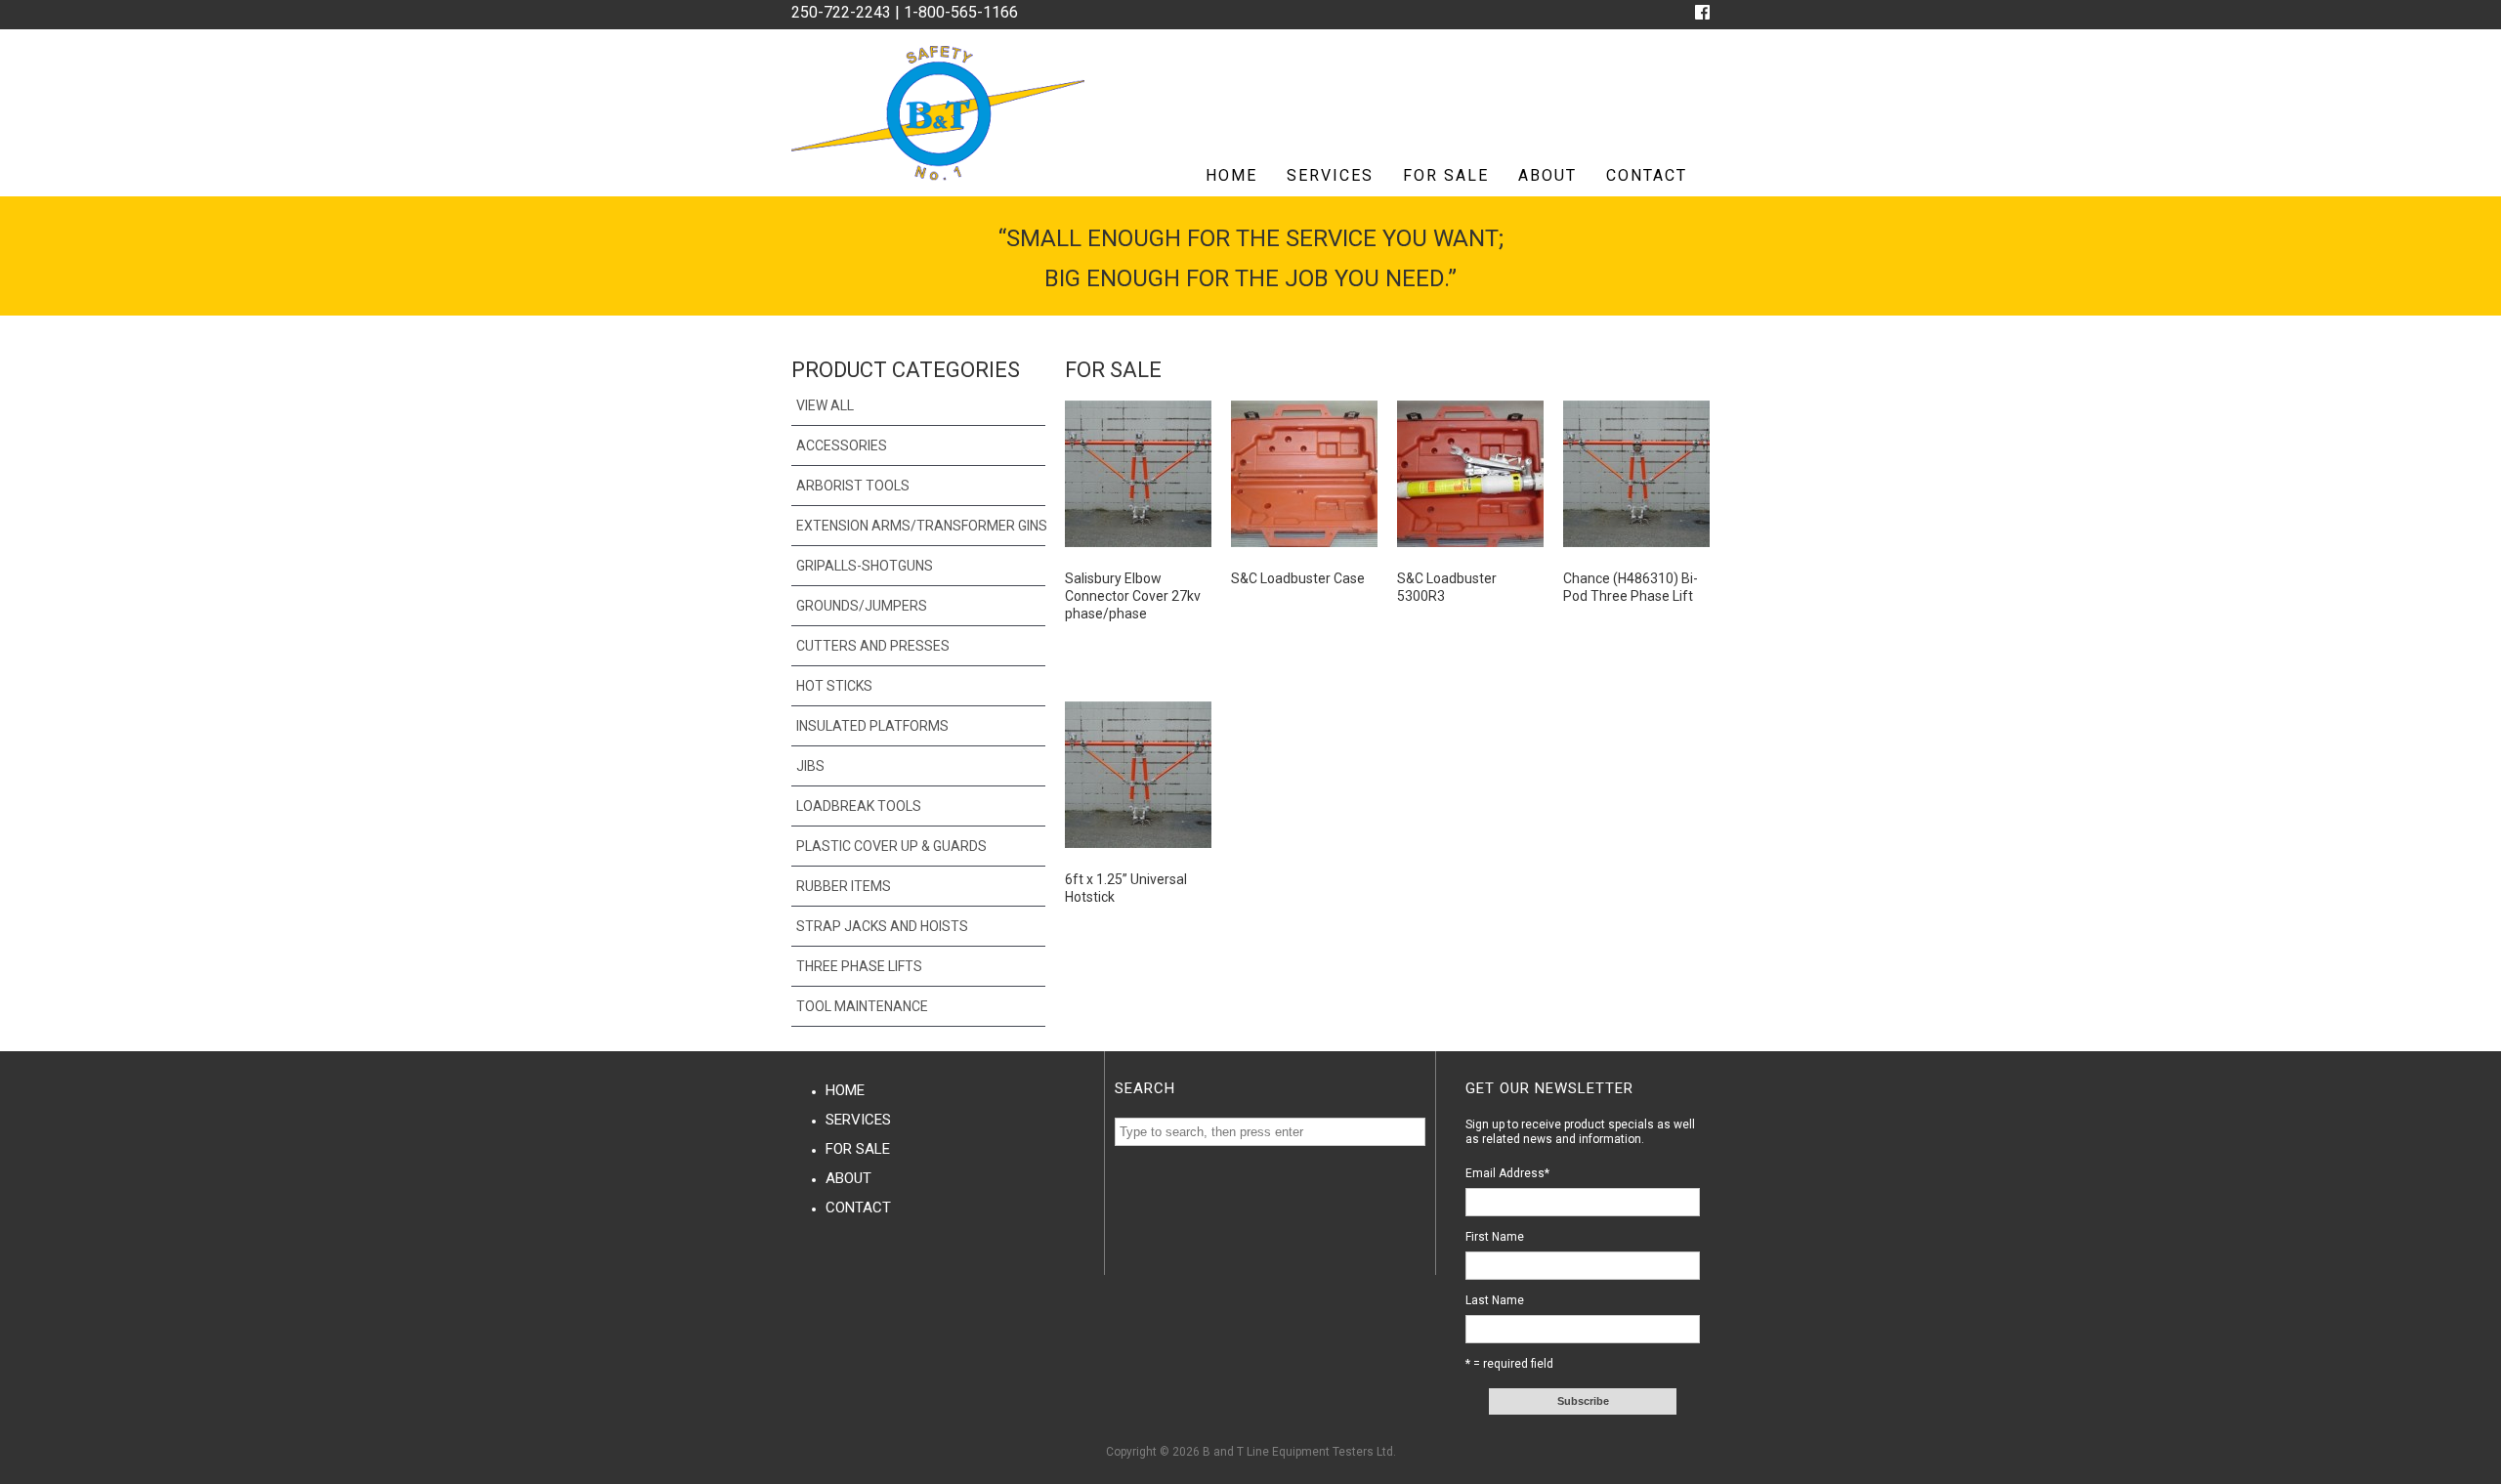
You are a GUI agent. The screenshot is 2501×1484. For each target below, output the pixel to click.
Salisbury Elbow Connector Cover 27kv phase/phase (1133, 596)
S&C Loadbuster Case (1298, 578)
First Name (1495, 1237)
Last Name (1495, 1300)
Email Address (1507, 1173)
